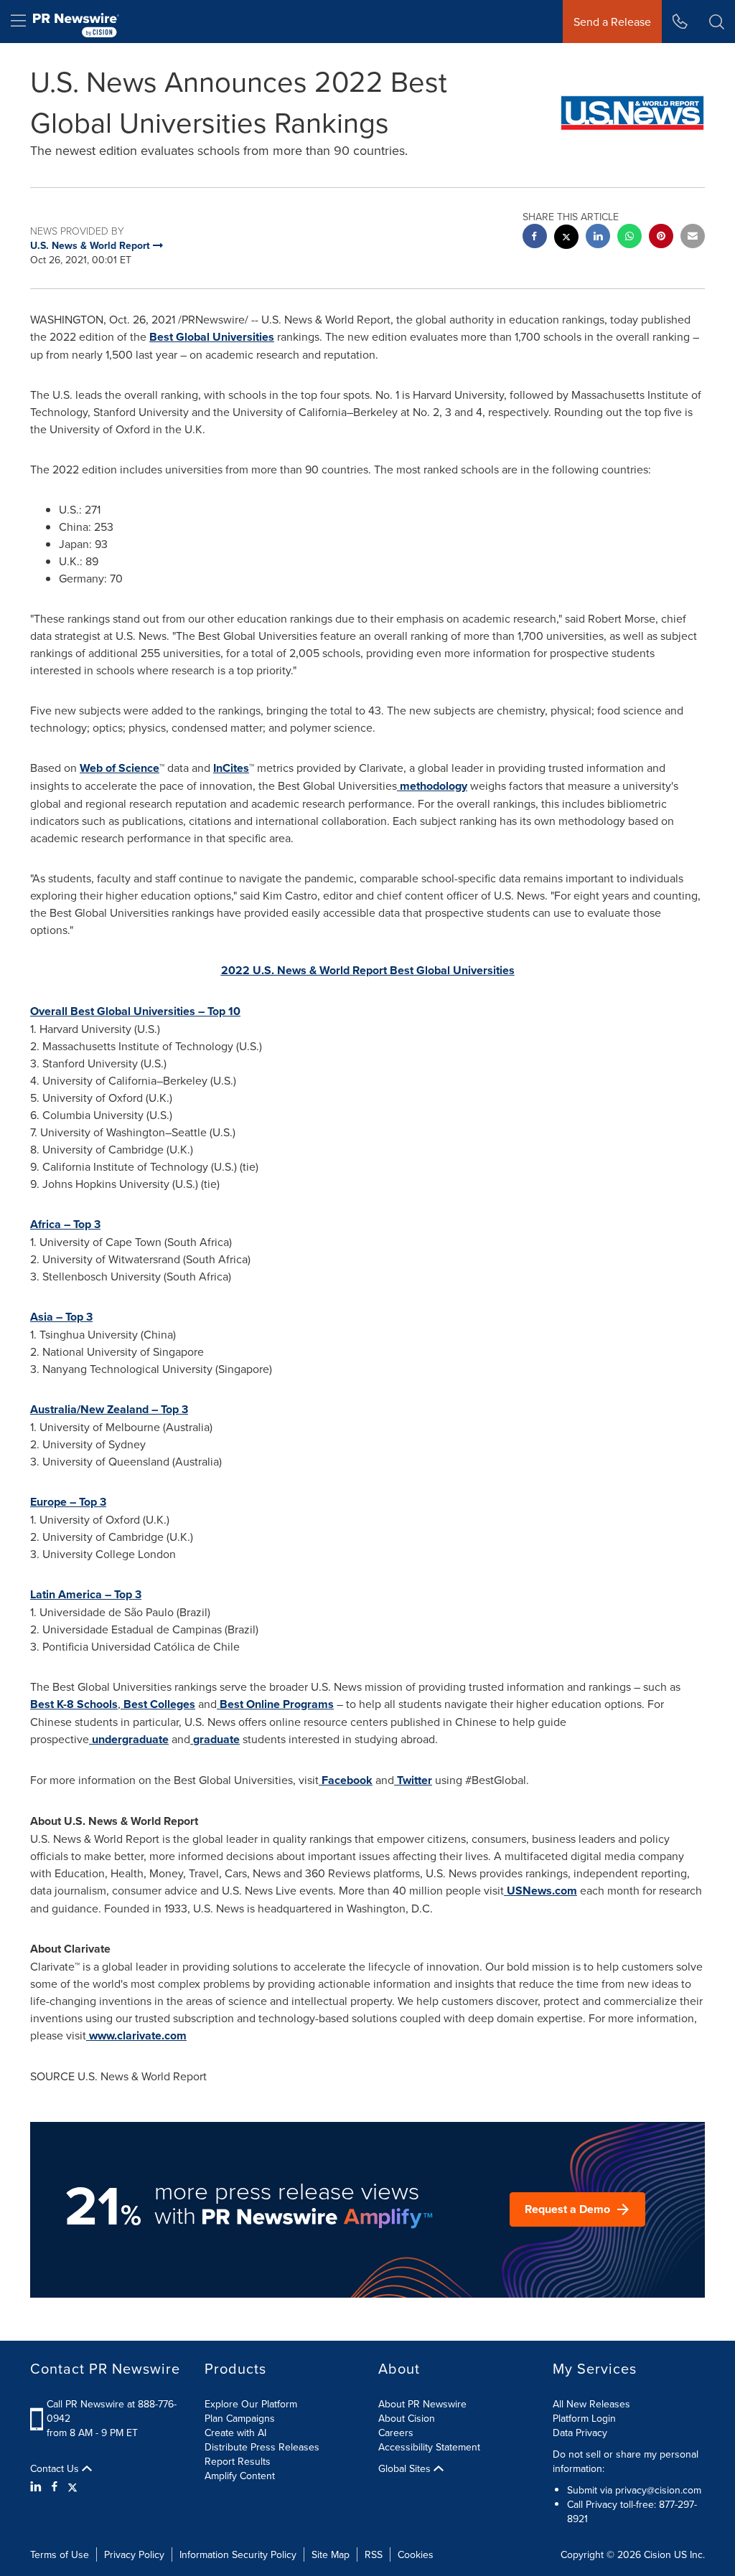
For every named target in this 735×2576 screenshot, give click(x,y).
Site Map (331, 2554)
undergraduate (130, 1739)
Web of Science (120, 768)
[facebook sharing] (535, 238)
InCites (231, 768)
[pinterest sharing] (661, 238)
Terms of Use (60, 2554)
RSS (374, 2554)
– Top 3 (65, 1224)
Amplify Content (240, 2476)
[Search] (717, 22)
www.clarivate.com (138, 2035)
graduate (216, 1739)
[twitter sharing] (566, 239)
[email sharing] (693, 238)
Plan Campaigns (240, 2418)
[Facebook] (55, 2486)
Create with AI (235, 2433)
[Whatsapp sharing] (629, 238)
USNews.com (542, 1891)
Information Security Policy (238, 2554)
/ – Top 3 (109, 1409)
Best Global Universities (212, 337)
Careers (396, 2433)
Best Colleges (159, 1704)
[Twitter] (72, 2486)
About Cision (407, 2418)
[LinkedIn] (38, 2486)
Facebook (347, 1780)
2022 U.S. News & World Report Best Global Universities (368, 970)
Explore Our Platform (251, 2404)
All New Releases (591, 2404)
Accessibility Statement (429, 2447)
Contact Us (56, 2468)
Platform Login (584, 2418)
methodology (434, 786)
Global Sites (406, 2468)
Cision (657, 2554)
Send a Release (612, 22)
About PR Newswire (422, 2404)
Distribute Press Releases (262, 2447)
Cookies (416, 2554)
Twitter (415, 1780)
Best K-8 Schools (74, 1704)
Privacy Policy (134, 2554)
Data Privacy (580, 2433)
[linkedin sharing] (598, 238)
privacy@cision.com (658, 2490)
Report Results (238, 2461)
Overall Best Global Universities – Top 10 (135, 1011)
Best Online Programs (277, 1704)
